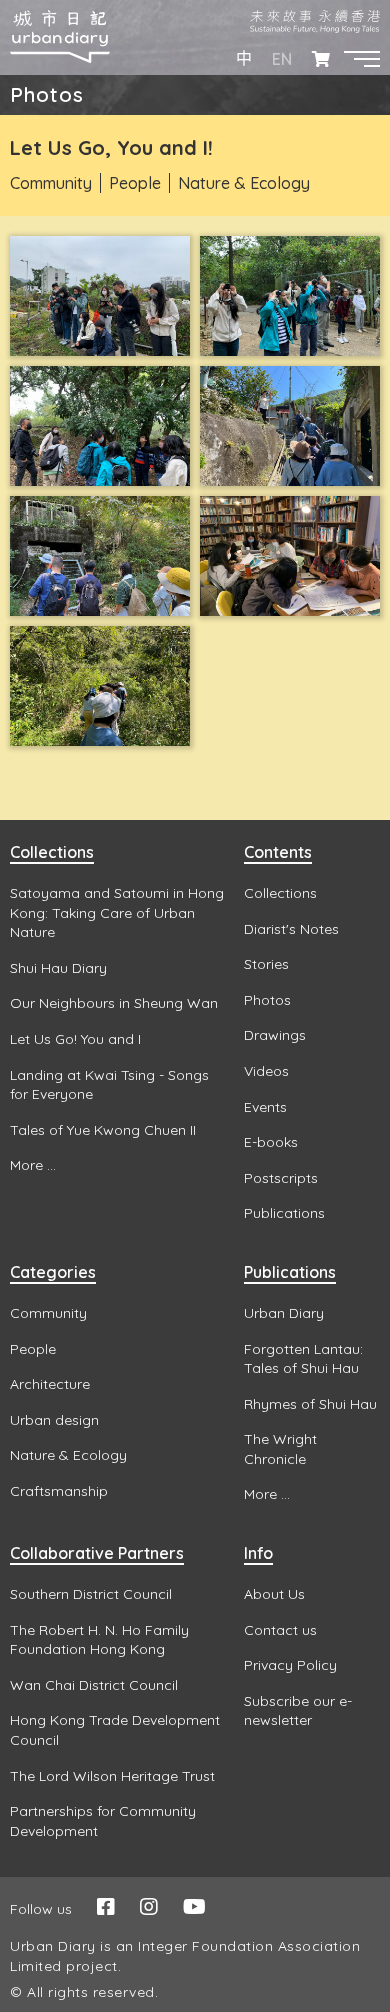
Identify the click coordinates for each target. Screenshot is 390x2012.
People (135, 183)
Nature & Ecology (244, 183)
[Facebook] (106, 1906)
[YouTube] (194, 1906)
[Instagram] (149, 1906)
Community (51, 183)
